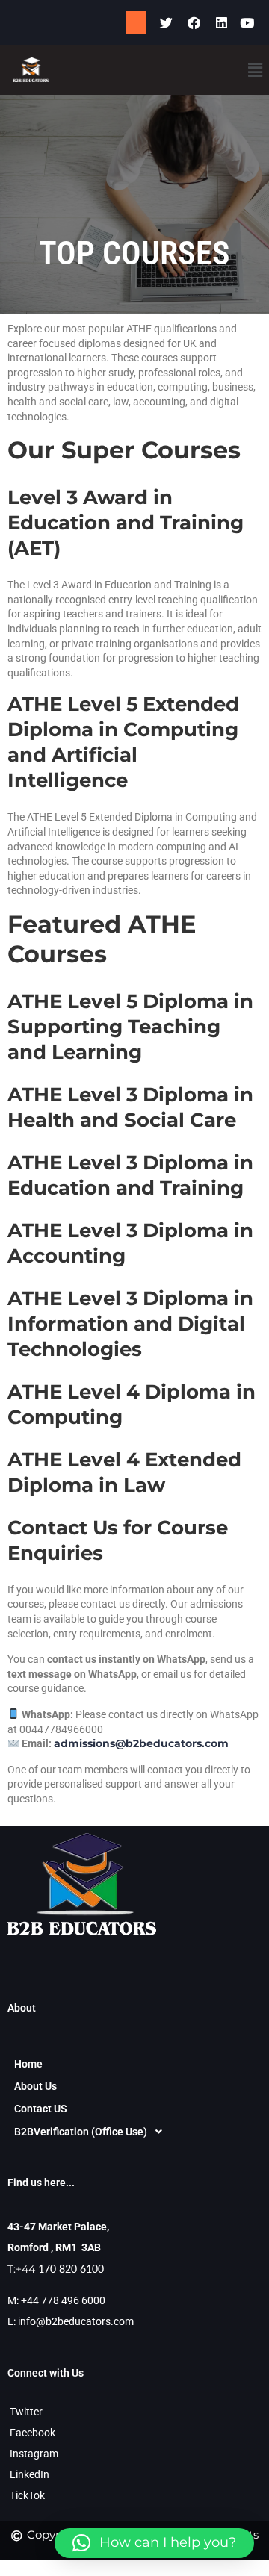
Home (28, 2064)
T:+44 (56, 2269)
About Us (35, 2086)
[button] (255, 69)
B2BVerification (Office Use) (81, 2132)
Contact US (41, 2109)
